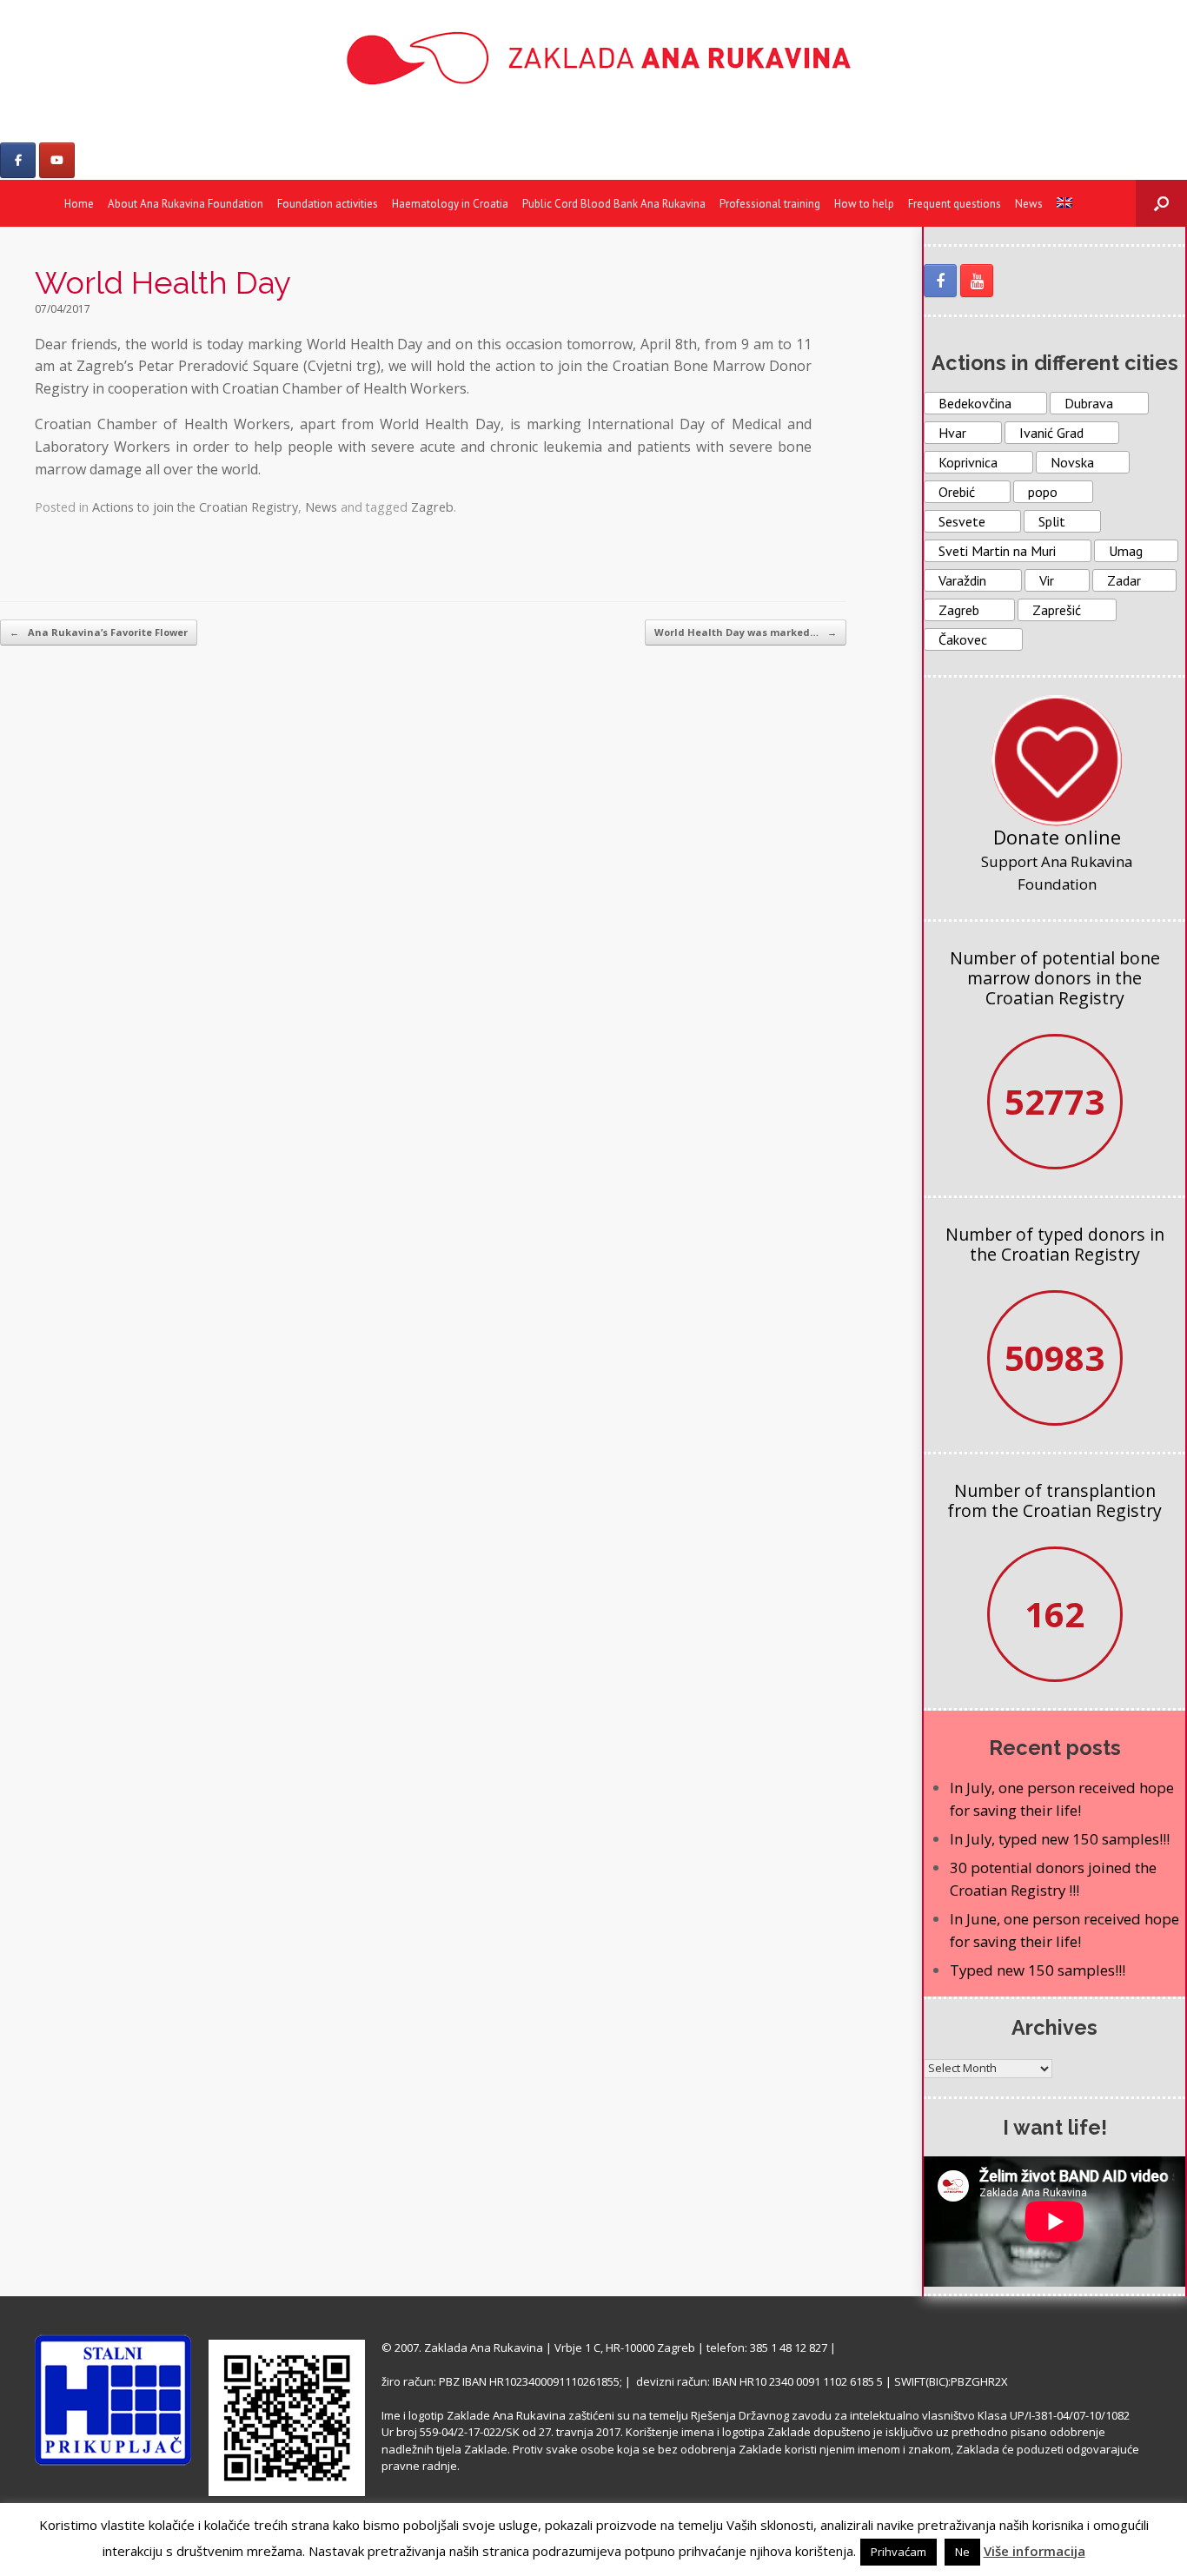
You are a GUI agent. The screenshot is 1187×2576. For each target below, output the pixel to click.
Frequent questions (955, 204)
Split (1052, 521)
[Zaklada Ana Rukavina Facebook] (940, 281)
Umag (1126, 551)
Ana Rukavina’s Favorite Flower (99, 632)
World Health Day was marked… (746, 632)
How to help (864, 204)
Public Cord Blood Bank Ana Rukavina (614, 204)
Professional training (770, 204)
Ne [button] (962, 2552)
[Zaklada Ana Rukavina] (593, 58)
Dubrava (1089, 403)
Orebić (957, 492)
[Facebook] (18, 160)
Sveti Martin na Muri (997, 551)
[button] (1161, 203)
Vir (1047, 580)
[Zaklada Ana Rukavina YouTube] (977, 281)
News (1029, 204)
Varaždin (962, 580)
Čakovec (963, 639)
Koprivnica (968, 462)
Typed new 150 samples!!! (1038, 1970)
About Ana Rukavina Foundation (186, 204)
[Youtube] (57, 160)
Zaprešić (1057, 610)
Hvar (952, 433)
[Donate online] (1057, 760)
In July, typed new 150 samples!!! (1060, 1839)
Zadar (1124, 580)
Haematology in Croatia (450, 204)
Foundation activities (328, 204)
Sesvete (962, 521)
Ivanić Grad (1051, 433)
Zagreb (432, 507)
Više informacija (1034, 2551)
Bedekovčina (975, 403)
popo (1043, 492)
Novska (1072, 462)
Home (79, 204)
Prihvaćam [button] (899, 2552)
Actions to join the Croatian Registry (195, 507)
